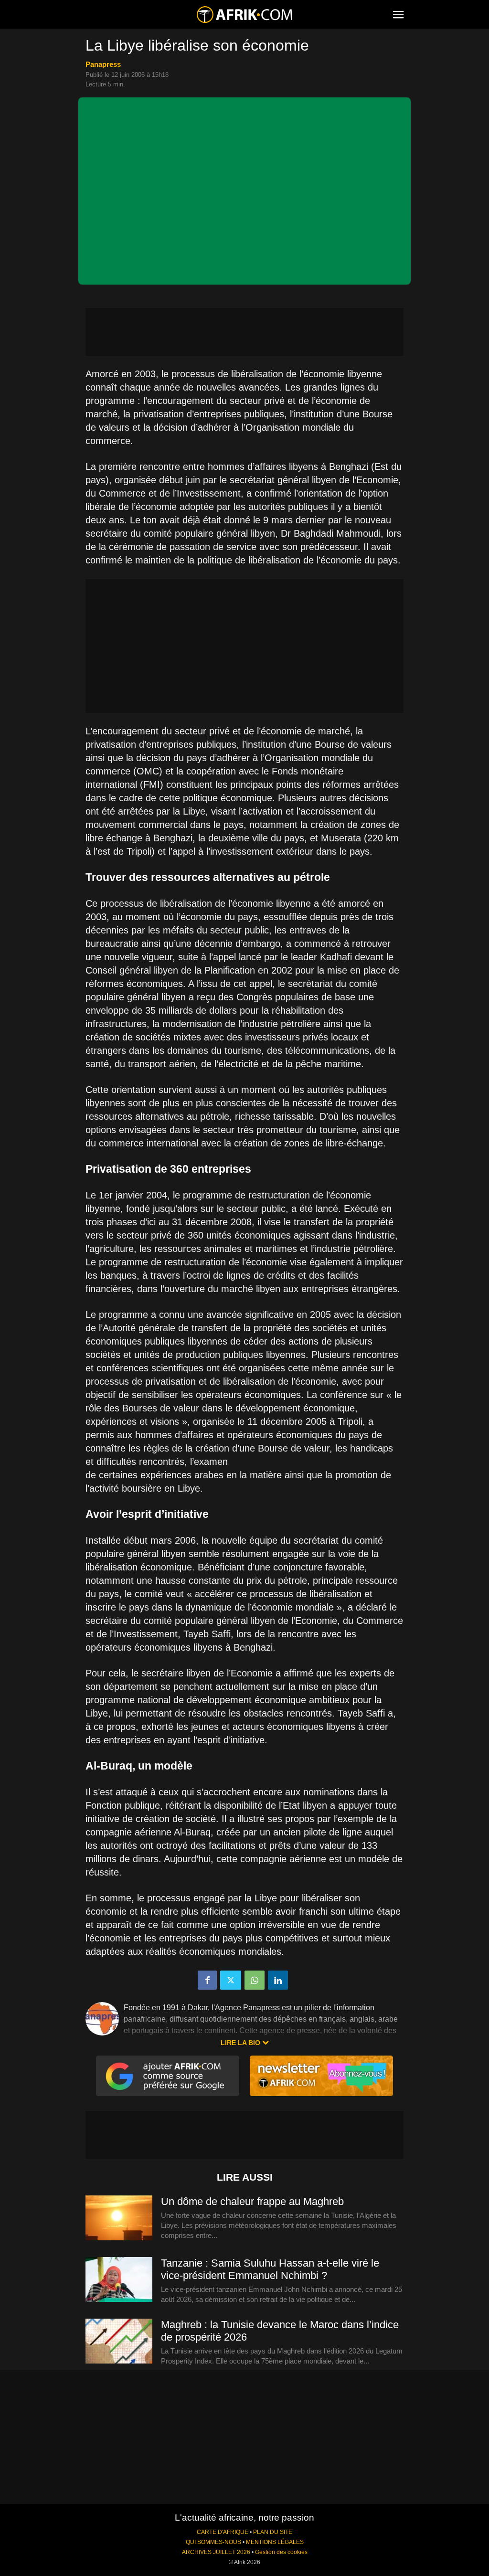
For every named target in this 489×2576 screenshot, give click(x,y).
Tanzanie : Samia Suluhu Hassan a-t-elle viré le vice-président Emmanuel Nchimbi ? (270, 2269)
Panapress (103, 64)
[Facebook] (207, 1980)
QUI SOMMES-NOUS (213, 2542)
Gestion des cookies (281, 2552)
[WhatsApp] (255, 1980)
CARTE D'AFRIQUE (223, 2532)
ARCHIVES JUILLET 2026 (216, 2552)
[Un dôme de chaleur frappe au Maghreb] (119, 2218)
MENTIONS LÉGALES (275, 2542)
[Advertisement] (244, 332)
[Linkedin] (278, 1980)
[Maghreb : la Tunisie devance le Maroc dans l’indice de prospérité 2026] (119, 2342)
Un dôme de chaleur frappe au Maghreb (252, 2201)
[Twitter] (231, 1980)
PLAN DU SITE (273, 2532)
